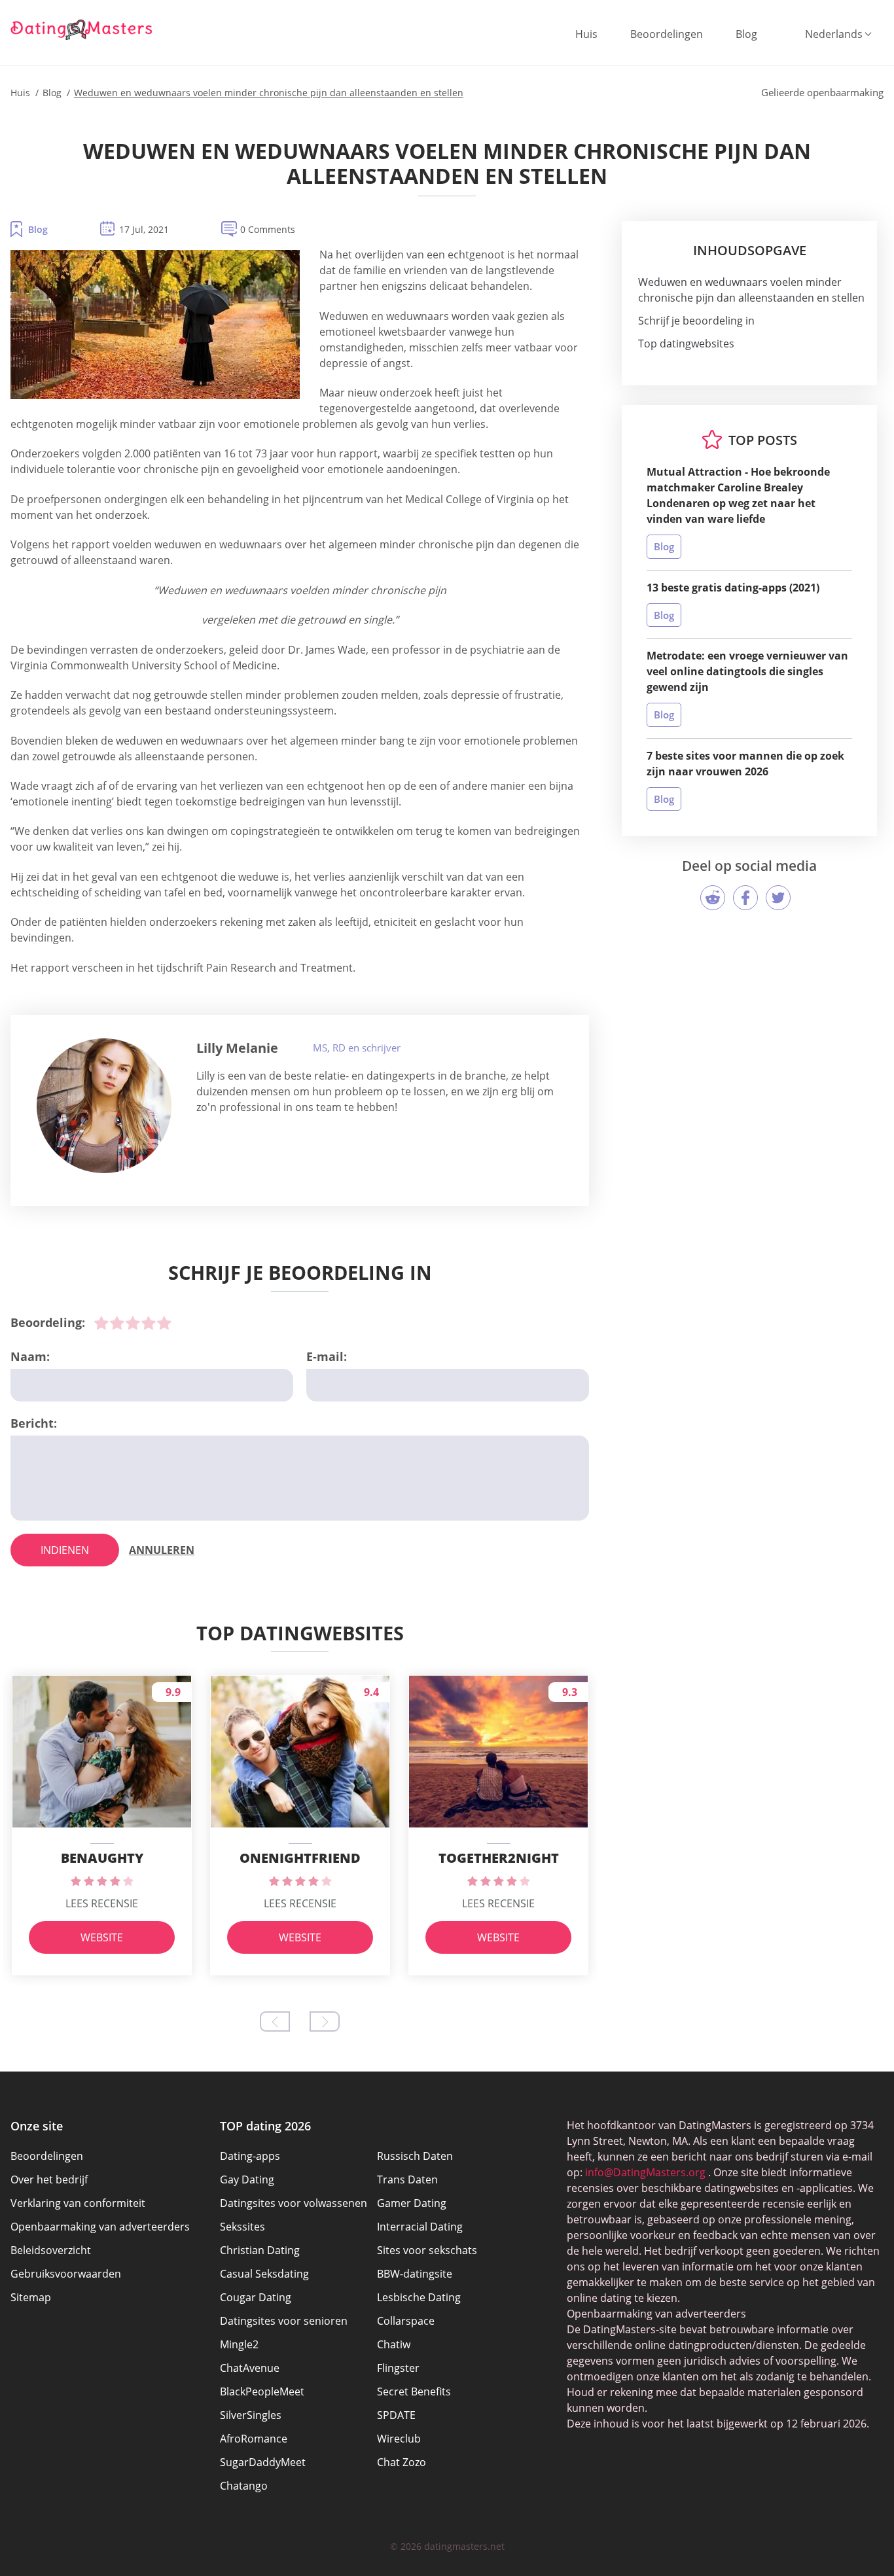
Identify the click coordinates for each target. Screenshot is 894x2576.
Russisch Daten (415, 2156)
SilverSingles (251, 2415)
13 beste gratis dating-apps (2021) (733, 588)
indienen (65, 1550)
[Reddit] (713, 898)
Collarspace (406, 2321)
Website (102, 1937)
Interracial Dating (420, 2227)
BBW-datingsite (415, 2274)
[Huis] (82, 29)
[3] (133, 1323)
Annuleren (162, 1550)
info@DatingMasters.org (645, 2172)
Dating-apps (250, 2156)
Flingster (398, 2368)
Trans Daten (407, 2179)
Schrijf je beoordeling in (696, 321)
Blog (746, 34)
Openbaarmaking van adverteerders (100, 2227)
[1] (101, 1323)
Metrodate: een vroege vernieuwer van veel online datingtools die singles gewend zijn (747, 671)
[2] (117, 1323)
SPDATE (396, 2415)
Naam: (30, 1356)
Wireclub (399, 2439)
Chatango (244, 2486)
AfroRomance (254, 2439)
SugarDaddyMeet (263, 2462)
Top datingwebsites (686, 344)
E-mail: (327, 1356)
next (325, 2021)
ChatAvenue (250, 2368)
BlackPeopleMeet (262, 2391)
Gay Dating (247, 2179)
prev (275, 2021)
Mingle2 (239, 2344)
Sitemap (31, 2297)
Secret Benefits (414, 2391)
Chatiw (394, 2344)
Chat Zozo (402, 2462)
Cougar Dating (256, 2297)
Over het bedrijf (49, 2179)
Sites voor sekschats (427, 2250)
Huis (586, 34)
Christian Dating (260, 2250)
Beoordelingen (667, 34)
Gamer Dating (412, 2203)
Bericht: (34, 1423)
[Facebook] (745, 898)
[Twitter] (778, 898)
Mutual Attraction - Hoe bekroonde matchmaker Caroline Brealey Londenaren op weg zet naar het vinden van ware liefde (738, 495)
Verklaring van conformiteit (78, 2203)
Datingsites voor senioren (284, 2321)
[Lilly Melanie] (104, 1106)
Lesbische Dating (419, 2297)
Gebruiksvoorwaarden (66, 2274)
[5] (164, 1323)
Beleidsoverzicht (51, 2250)
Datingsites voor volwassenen (294, 2203)
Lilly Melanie (237, 1048)
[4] (149, 1323)
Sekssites (242, 2227)
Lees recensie (102, 1903)
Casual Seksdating (264, 2274)
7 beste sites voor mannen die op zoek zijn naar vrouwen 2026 (745, 764)
